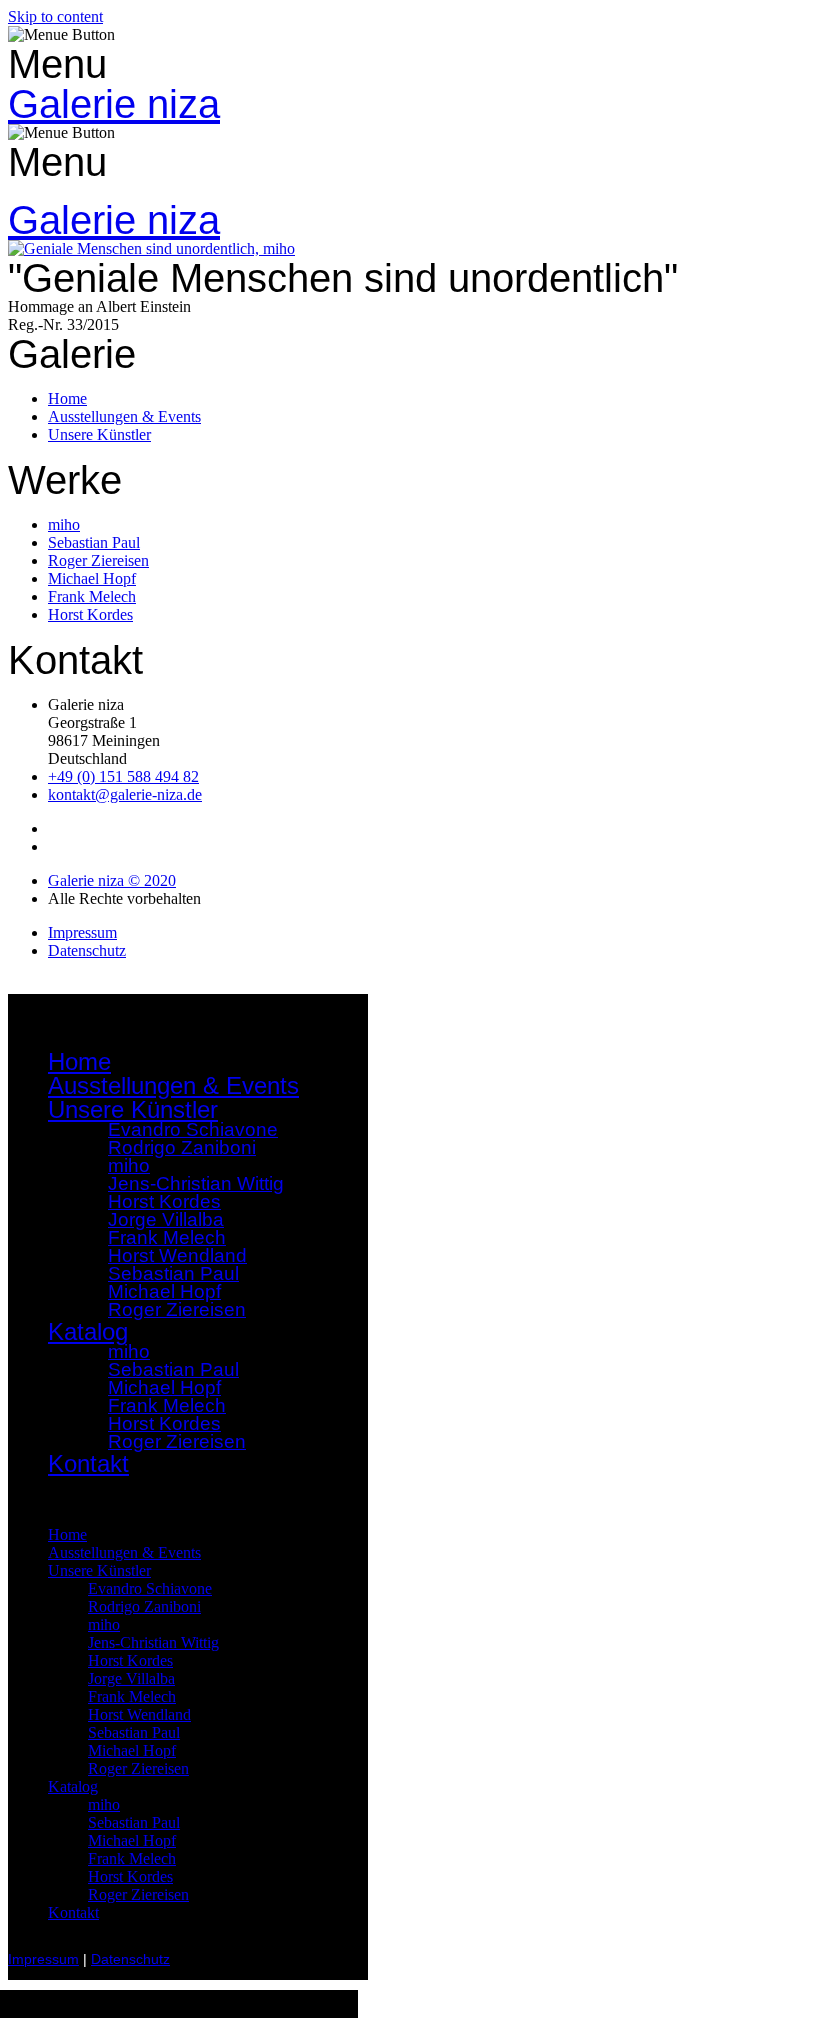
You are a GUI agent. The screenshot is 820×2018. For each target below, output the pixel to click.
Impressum (43, 1959)
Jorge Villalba (131, 1678)
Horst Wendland (139, 1714)
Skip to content (55, 16)
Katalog (73, 1786)
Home (79, 1061)
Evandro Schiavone (150, 1588)
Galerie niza (114, 104)
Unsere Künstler (99, 1570)
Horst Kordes (130, 1660)
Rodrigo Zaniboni (182, 1147)
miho (104, 1624)
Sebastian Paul (134, 1732)
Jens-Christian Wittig (153, 1642)
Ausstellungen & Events (173, 1085)
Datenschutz (130, 1959)
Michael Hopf (132, 1750)
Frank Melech (132, 1696)
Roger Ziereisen (177, 1309)
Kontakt (88, 1463)
